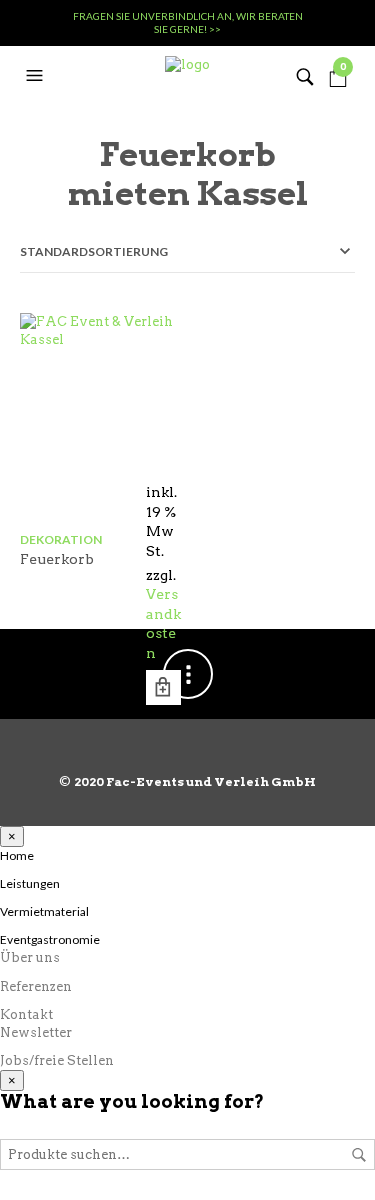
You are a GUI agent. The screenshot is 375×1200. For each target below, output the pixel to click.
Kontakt (26, 1014)
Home (17, 855)
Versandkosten (163, 623)
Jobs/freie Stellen (57, 1060)
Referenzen (36, 986)
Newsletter (36, 1032)
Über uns (30, 957)
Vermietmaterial (44, 911)
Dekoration (61, 539)
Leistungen (30, 883)
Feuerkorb (57, 559)
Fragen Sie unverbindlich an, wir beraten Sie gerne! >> (188, 22)
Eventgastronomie (50, 939)
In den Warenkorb (163, 687)
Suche (359, 1155)
